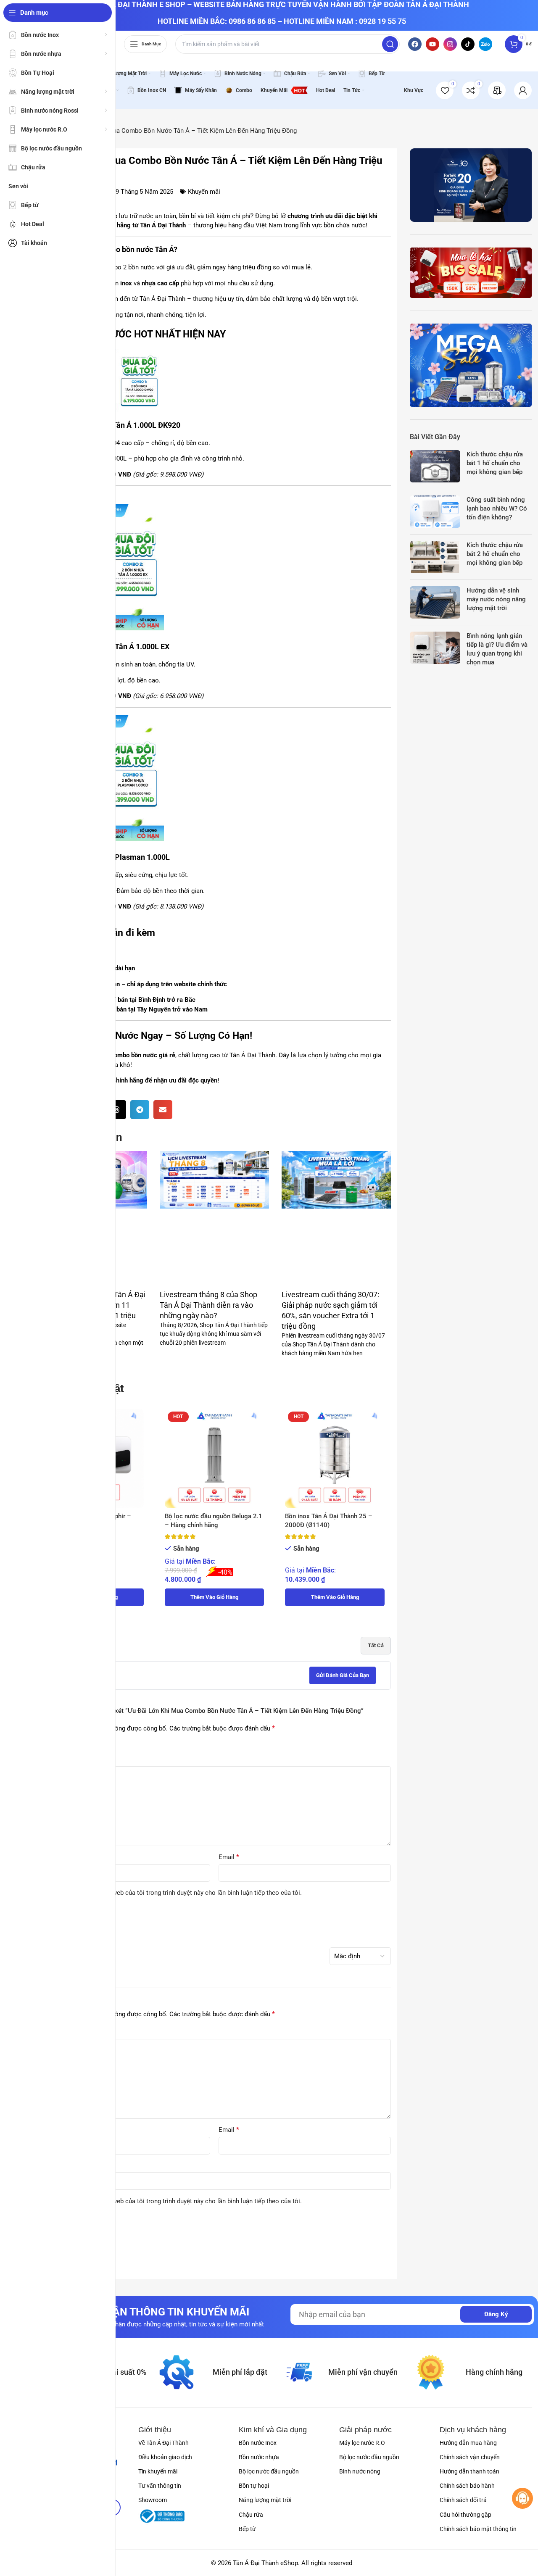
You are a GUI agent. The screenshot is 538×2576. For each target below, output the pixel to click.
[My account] (523, 90)
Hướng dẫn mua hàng (468, 2443)
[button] (117, 1110)
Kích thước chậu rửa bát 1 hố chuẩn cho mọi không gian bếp (495, 463)
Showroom (153, 2500)
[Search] (390, 44)
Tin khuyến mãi (158, 2471)
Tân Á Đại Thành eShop (265, 2563)
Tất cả (376, 1645)
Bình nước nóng (360, 2471)
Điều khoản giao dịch (165, 2457)
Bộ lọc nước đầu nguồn (269, 2471)
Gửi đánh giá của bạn (343, 1675)
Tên (45, 1857)
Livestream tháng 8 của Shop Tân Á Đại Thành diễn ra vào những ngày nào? (208, 1305)
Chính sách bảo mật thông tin (478, 2529)
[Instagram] (450, 44)
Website (49, 2165)
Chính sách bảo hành (467, 2486)
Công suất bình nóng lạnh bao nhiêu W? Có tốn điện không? (497, 508)
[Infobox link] (497, 90)
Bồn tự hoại (254, 2486)
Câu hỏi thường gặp (465, 2515)
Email (229, 1857)
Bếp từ (247, 2529)
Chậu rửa (251, 2515)
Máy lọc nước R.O (362, 2443)
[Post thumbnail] (435, 466)
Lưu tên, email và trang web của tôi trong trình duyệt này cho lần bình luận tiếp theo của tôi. (174, 1893)
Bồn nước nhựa (259, 2457)
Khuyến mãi (204, 192)
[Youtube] (433, 44)
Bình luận (53, 2032)
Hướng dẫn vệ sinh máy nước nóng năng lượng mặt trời (496, 599)
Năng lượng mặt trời (265, 2500)
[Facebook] (415, 44)
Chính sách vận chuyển (470, 2457)
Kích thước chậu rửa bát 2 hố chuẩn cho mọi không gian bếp (495, 554)
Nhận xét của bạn (64, 1759)
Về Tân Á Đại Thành (164, 2443)
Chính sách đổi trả (463, 2500)
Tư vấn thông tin (160, 2486)
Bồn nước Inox (258, 2443)
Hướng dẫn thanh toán (469, 2471)
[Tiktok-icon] (468, 44)
